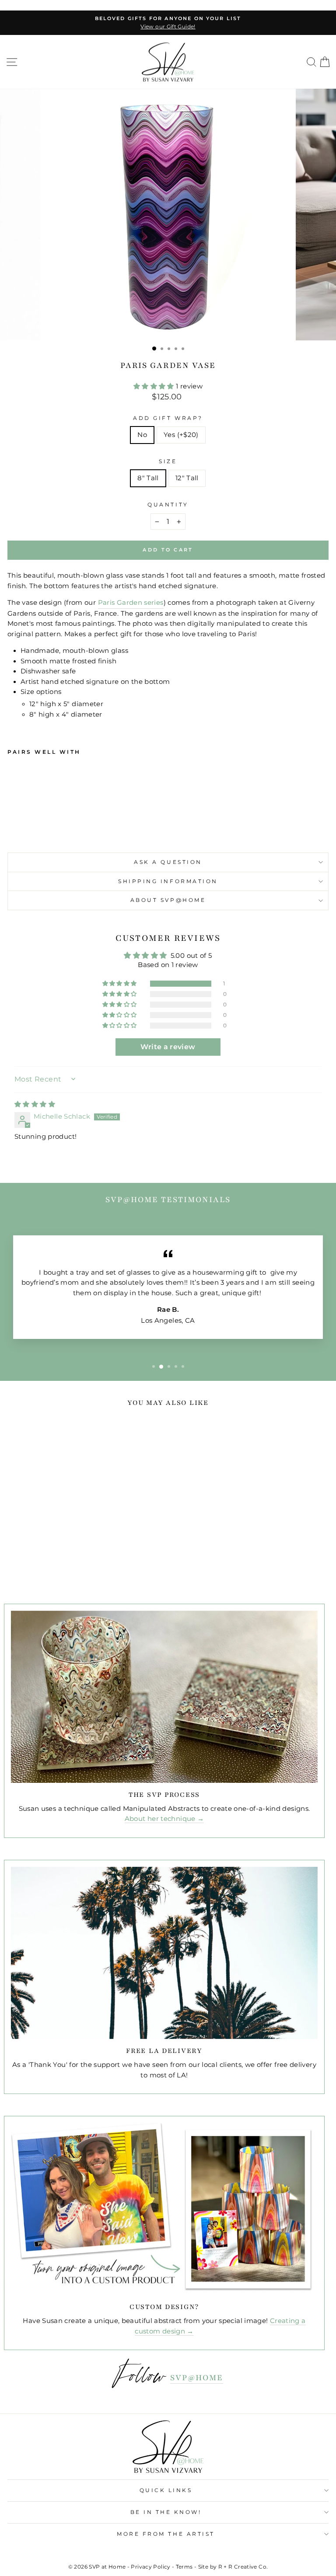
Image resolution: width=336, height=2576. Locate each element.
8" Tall (148, 478)
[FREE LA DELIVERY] (164, 1953)
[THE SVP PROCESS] (164, 1697)
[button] (155, 386)
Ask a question (168, 862)
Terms (184, 2567)
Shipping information (168, 881)
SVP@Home (197, 2378)
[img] (35, 1104)
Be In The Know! (166, 2512)
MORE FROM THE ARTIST (166, 2534)
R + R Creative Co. (243, 2567)
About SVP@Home (168, 900)
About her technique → (164, 1819)
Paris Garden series (131, 603)
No (142, 435)
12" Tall (187, 478)
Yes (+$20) (181, 435)
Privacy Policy (150, 2567)
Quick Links (166, 2490)
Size (168, 461)
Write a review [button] (168, 1047)
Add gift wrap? (168, 418)
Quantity (168, 505)
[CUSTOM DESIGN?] (164, 2209)
